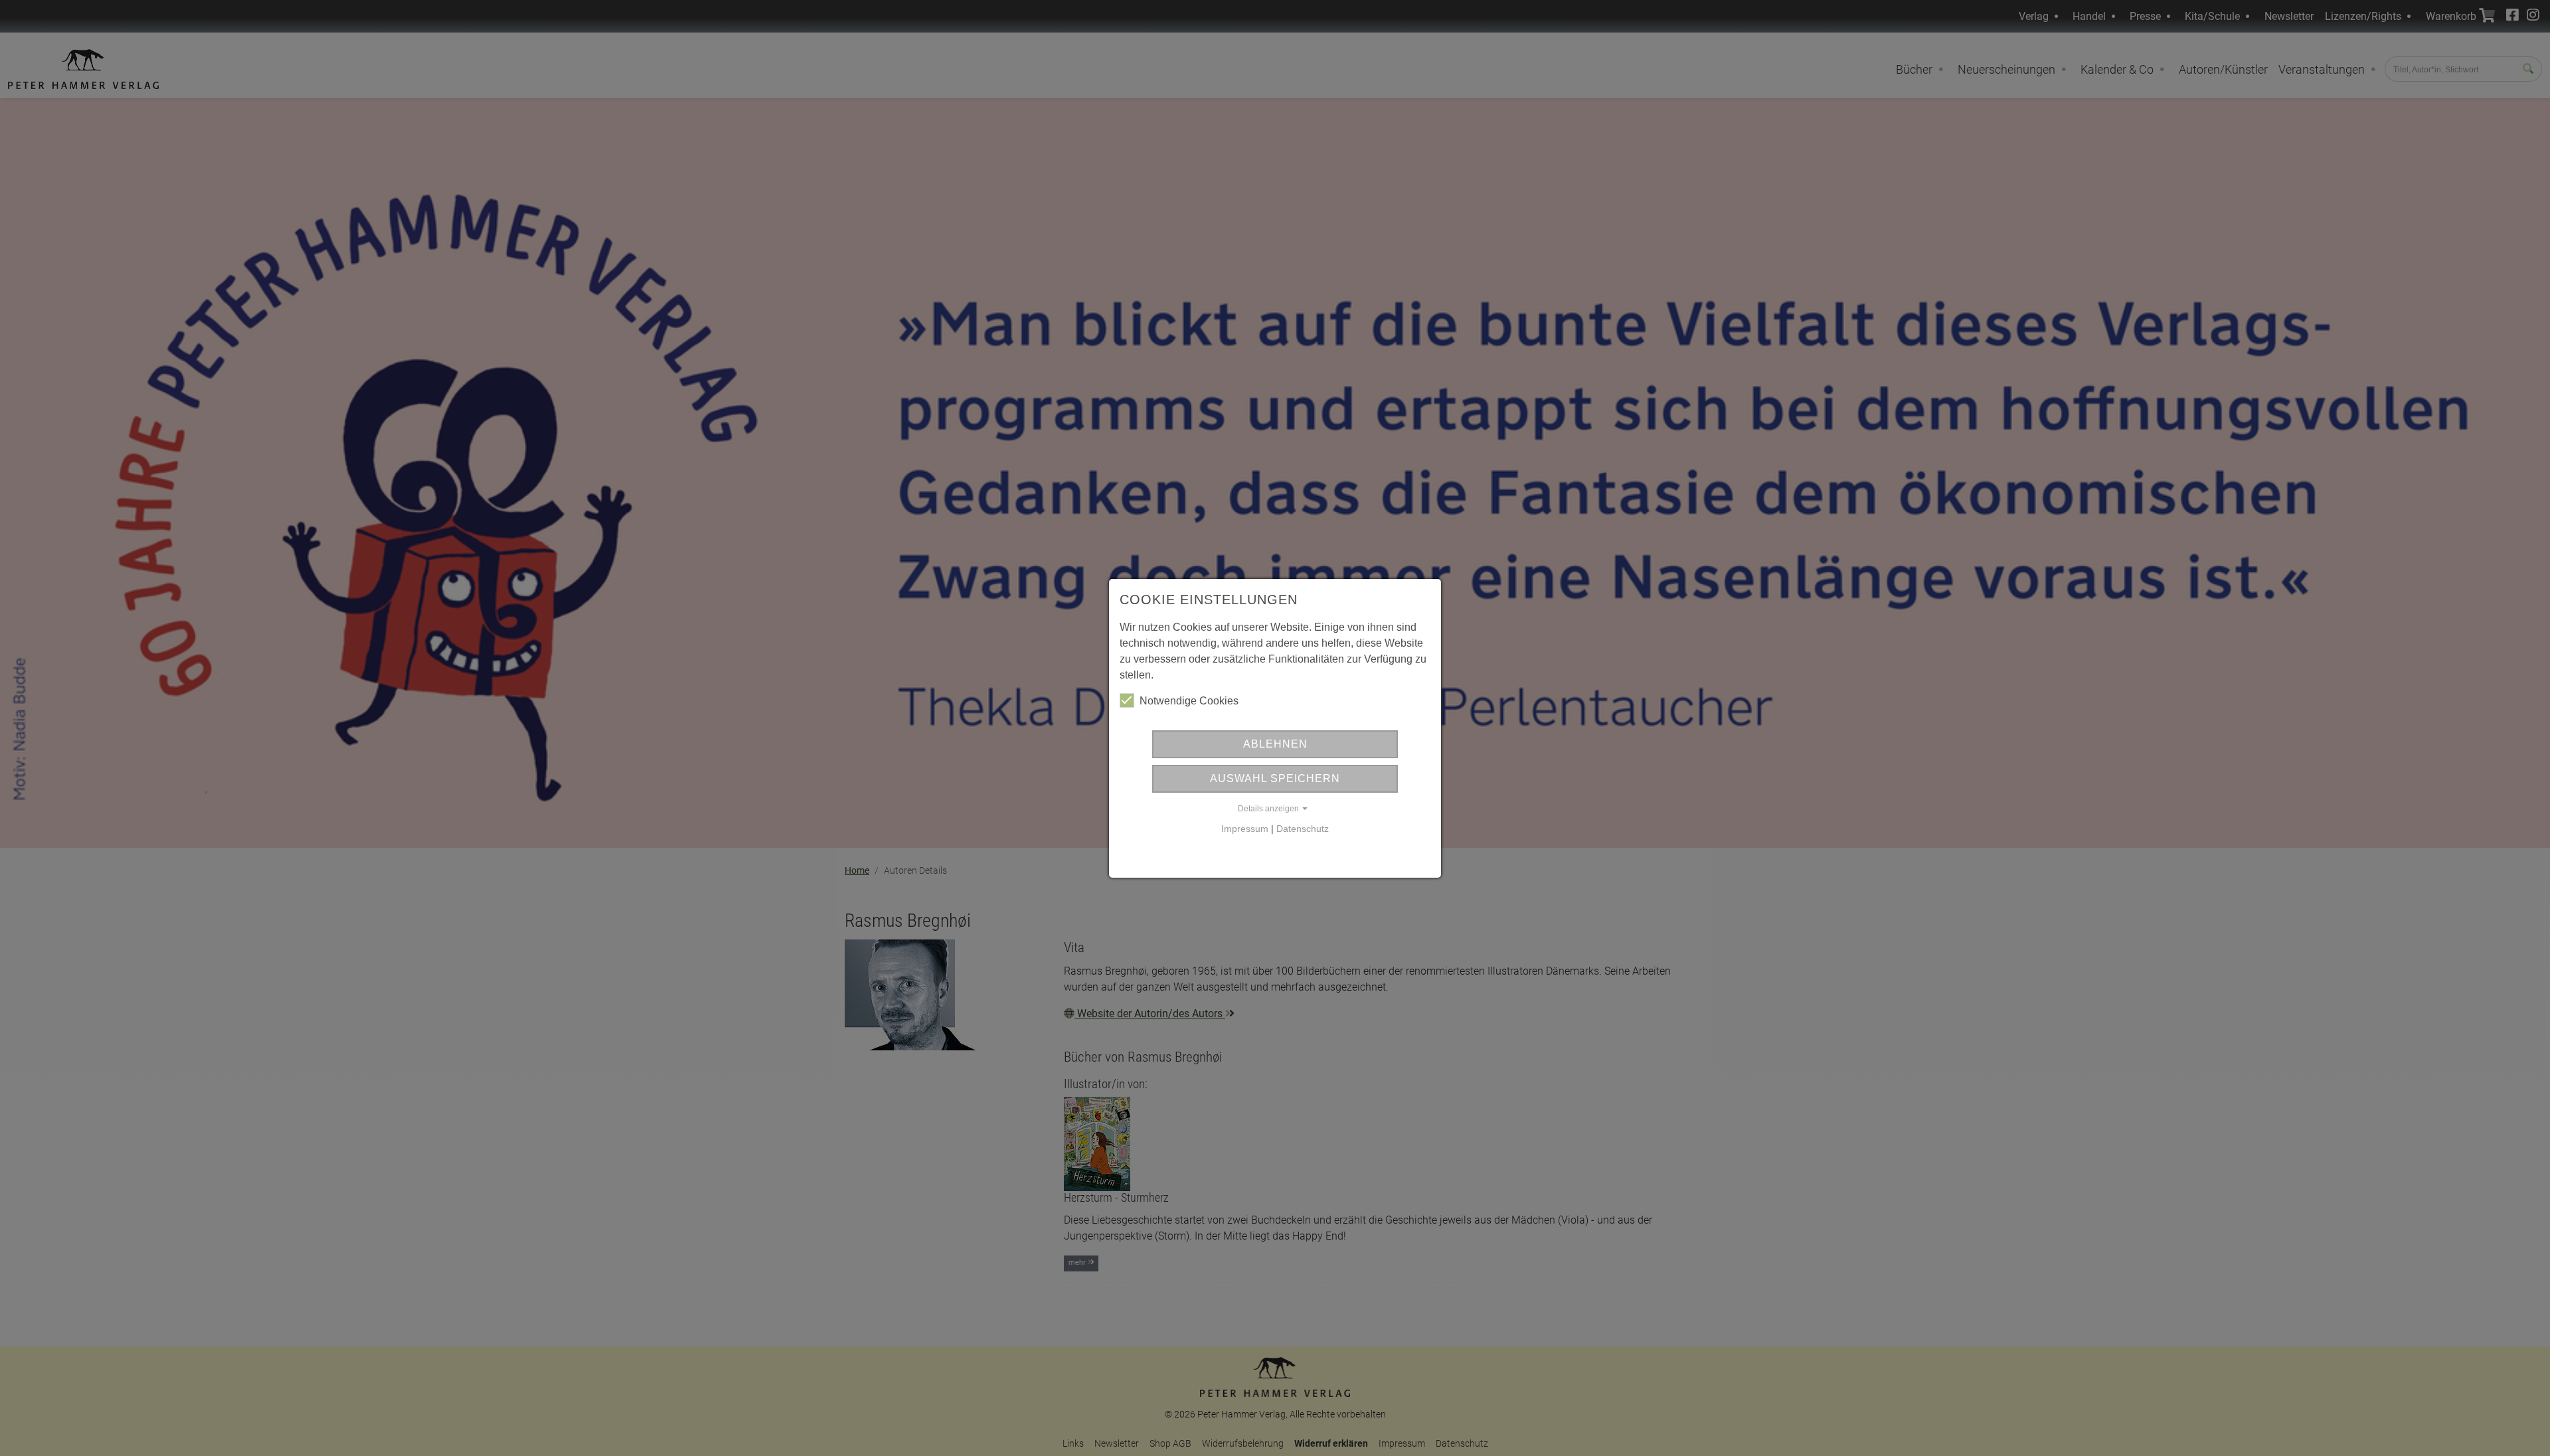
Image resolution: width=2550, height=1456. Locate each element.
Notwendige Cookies (1189, 701)
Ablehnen (1275, 744)
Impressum (1245, 829)
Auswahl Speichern (1275, 778)
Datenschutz (1303, 829)
